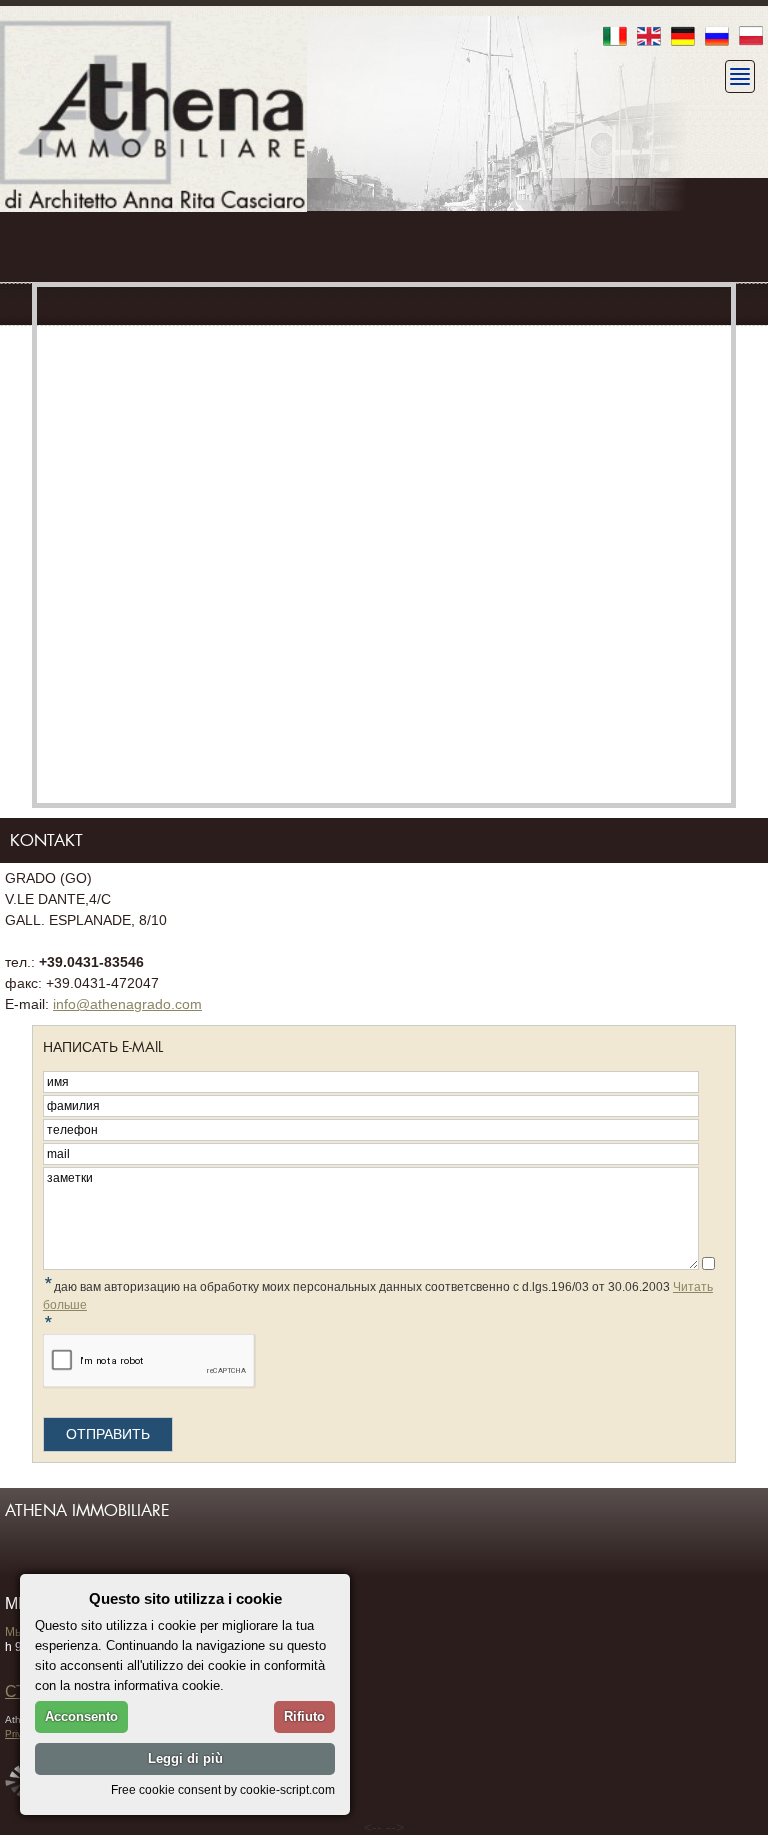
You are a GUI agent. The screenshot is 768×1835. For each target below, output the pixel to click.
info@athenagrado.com (127, 1004)
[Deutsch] (683, 37)
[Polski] (751, 37)
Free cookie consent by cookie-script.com (223, 1789)
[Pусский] (717, 37)
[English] (649, 37)
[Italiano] (615, 37)
